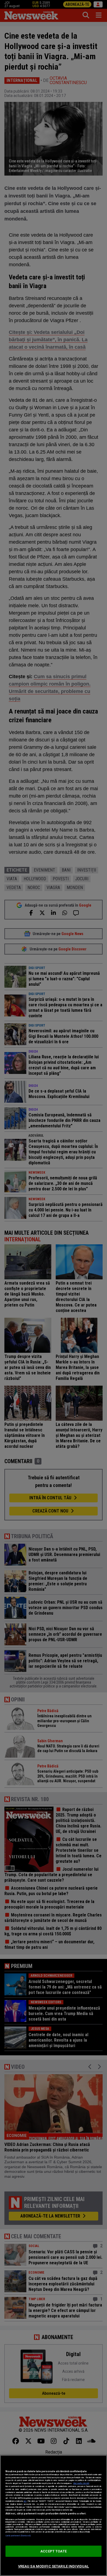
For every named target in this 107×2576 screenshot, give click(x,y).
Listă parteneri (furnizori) (18, 2536)
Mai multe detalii (81, 2483)
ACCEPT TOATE (54, 2551)
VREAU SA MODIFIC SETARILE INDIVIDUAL (54, 2566)
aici (25, 2501)
